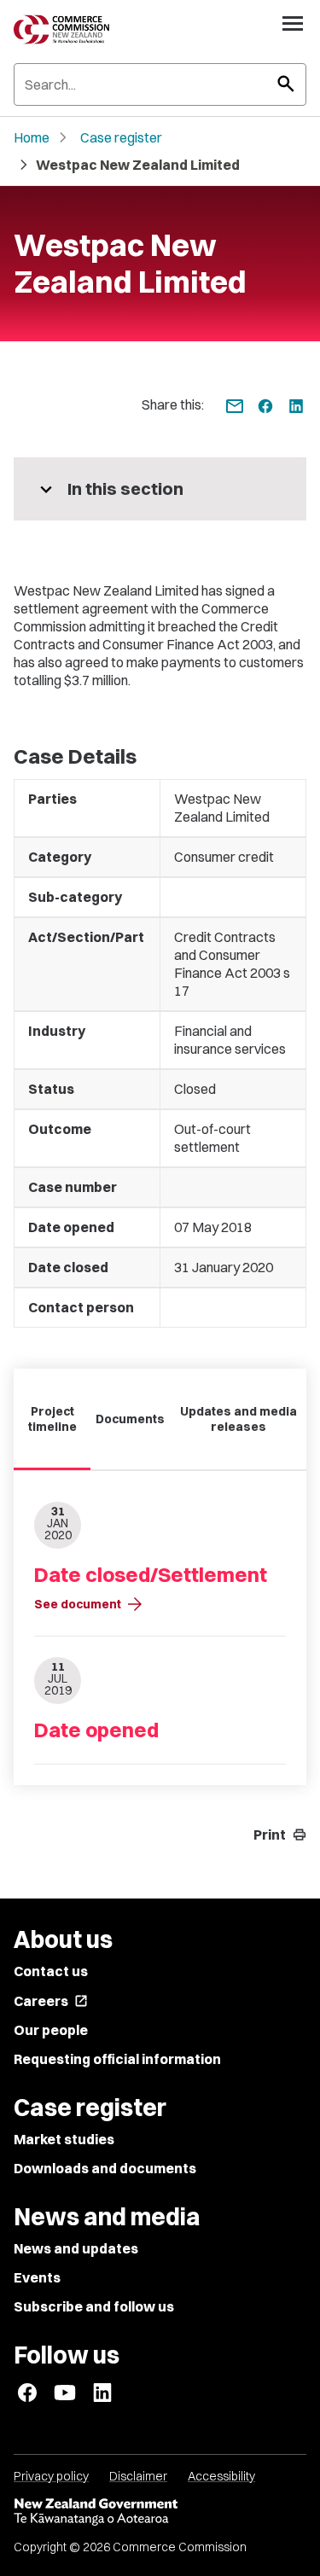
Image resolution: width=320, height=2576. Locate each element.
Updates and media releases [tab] (239, 1419)
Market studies (64, 2139)
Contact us (51, 1971)
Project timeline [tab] (52, 1419)
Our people (51, 2030)
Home (32, 137)
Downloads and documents (105, 2168)
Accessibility (221, 2476)
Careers (51, 2001)
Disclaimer (138, 2476)
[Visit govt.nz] (160, 2512)
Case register (121, 137)
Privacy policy (51, 2476)
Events (37, 2277)
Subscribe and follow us (94, 2306)
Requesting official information (117, 2059)
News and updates (76, 2248)
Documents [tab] (130, 1419)
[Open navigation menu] (293, 23)
